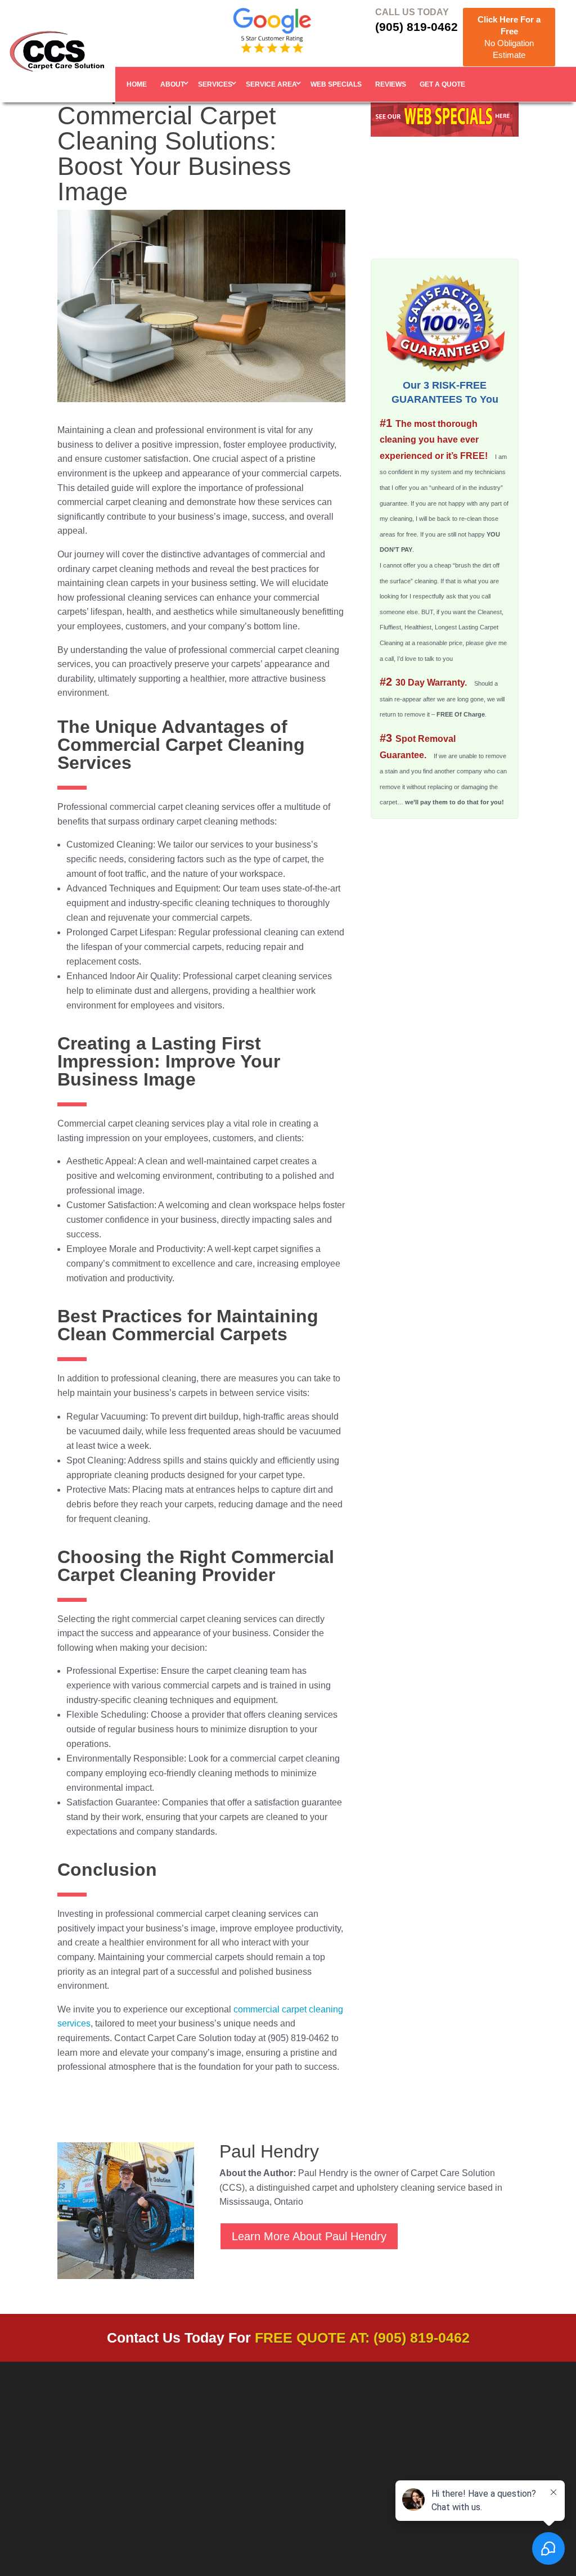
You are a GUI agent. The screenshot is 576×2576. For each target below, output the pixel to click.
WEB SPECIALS (336, 84)
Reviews (391, 84)
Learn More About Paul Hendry (309, 2236)
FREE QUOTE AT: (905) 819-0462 (362, 2338)
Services (215, 84)
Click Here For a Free (509, 37)
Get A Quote (442, 84)
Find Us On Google (339, 2501)
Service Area (271, 84)
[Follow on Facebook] (456, 2449)
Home (137, 84)
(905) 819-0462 (417, 27)
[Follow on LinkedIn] (479, 2449)
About (172, 84)
